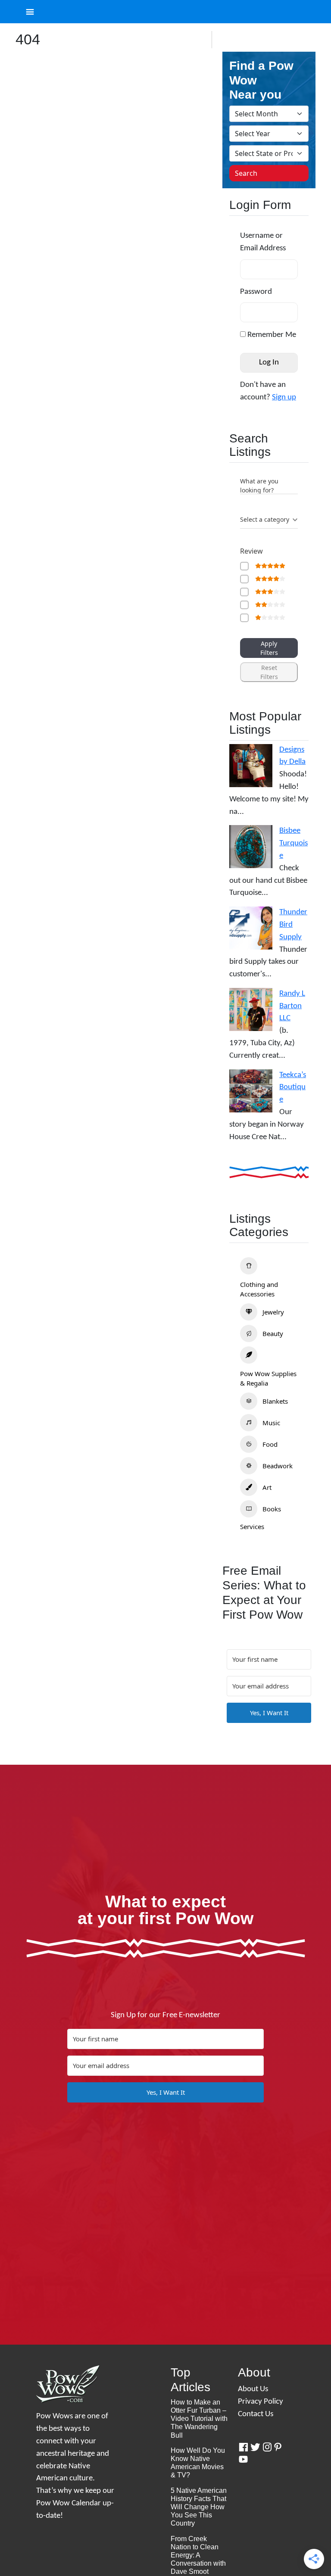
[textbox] (265, 520)
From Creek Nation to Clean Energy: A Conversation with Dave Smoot (198, 2555)
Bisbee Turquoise (294, 843)
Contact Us (256, 2414)
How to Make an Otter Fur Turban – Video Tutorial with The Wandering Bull (199, 2419)
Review (251, 551)
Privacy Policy (261, 2402)
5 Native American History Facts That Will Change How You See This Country (199, 2507)
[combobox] (269, 520)
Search (246, 173)
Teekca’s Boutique (293, 1088)
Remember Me (271, 335)
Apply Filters (269, 648)
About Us (253, 2389)
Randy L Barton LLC (292, 1006)
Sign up (284, 397)
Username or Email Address (263, 242)
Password (256, 292)
